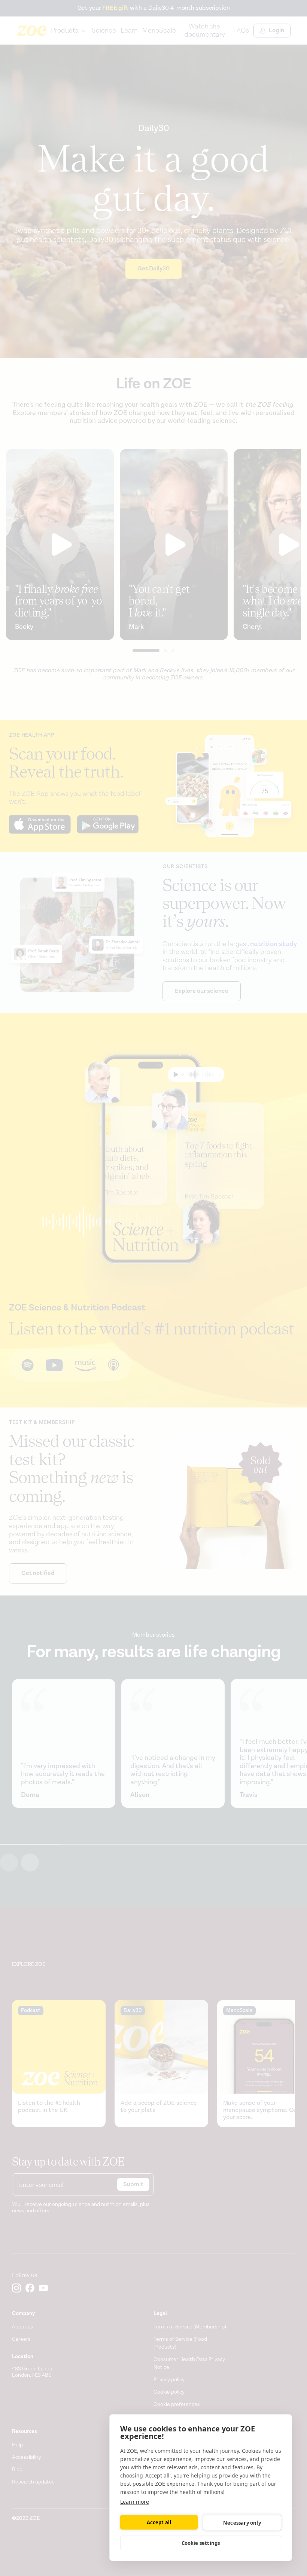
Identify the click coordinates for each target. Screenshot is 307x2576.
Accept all (159, 2522)
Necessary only (242, 2523)
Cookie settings (201, 2543)
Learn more (135, 2502)
